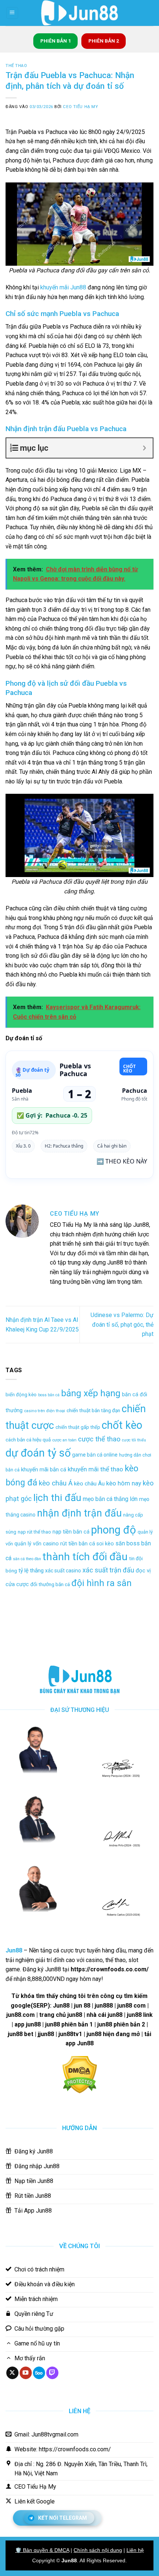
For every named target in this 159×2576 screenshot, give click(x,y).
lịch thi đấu (57, 1497)
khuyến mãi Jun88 (63, 287)
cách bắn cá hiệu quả (28, 1440)
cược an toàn (64, 1440)
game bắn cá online (95, 1455)
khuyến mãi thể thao (95, 1469)
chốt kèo (122, 1425)
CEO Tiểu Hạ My (80, 107)
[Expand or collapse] (144, 448)
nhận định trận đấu (79, 1513)
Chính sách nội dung (98, 2550)
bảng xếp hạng (91, 1393)
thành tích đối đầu (85, 1557)
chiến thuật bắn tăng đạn (93, 1410)
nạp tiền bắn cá (71, 1532)
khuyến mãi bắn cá (44, 1470)
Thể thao (16, 66)
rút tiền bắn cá (78, 1544)
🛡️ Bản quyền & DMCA (42, 2550)
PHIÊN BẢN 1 (56, 41)
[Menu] (12, 13)
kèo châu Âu (89, 1484)
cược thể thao (99, 1439)
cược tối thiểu (134, 1440)
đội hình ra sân (102, 1583)
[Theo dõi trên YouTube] (26, 2373)
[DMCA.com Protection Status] (80, 2074)
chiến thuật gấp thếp (78, 1427)
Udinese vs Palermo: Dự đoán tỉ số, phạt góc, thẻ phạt (122, 1324)
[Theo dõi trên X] (12, 2373)
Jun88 (69, 2560)
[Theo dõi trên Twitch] (52, 2373)
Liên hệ (135, 2550)
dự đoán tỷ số (38, 1453)
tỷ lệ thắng (31, 1571)
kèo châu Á (56, 1483)
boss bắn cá (49, 1395)
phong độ (114, 1530)
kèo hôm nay (124, 1483)
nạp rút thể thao (34, 1532)
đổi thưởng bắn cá (50, 1584)
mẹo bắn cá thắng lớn (110, 1499)
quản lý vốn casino (37, 1544)
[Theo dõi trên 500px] (39, 2373)
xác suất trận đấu (108, 1570)
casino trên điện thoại (45, 1411)
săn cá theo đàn (27, 1559)
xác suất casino (63, 1571)
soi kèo (105, 1544)
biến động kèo (21, 1395)
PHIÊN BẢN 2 (104, 41)
